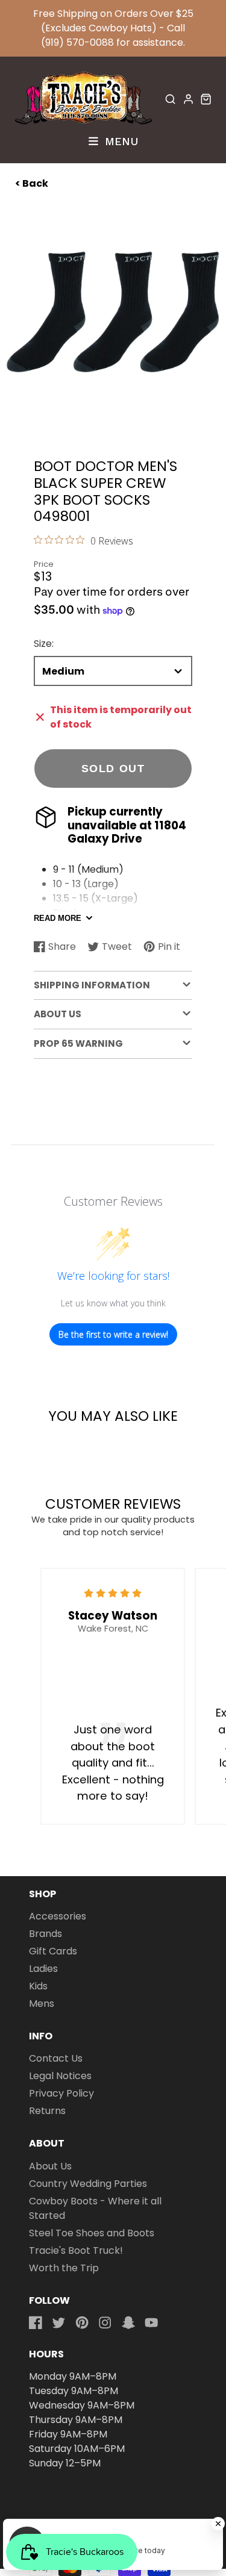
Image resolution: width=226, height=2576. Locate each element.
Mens (42, 2004)
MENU (120, 141)
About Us (50, 2166)
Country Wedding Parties (88, 2184)
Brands (46, 1934)
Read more (58, 918)
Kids (38, 1986)
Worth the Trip (64, 2268)
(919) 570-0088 (77, 42)
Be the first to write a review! (113, 1334)
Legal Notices (60, 2076)
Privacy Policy (61, 2093)
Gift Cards (53, 1951)
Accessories (58, 1916)
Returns (47, 2111)
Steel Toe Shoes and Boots (92, 2233)
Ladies (43, 1969)
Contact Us (56, 2058)
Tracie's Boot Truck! (76, 2250)
